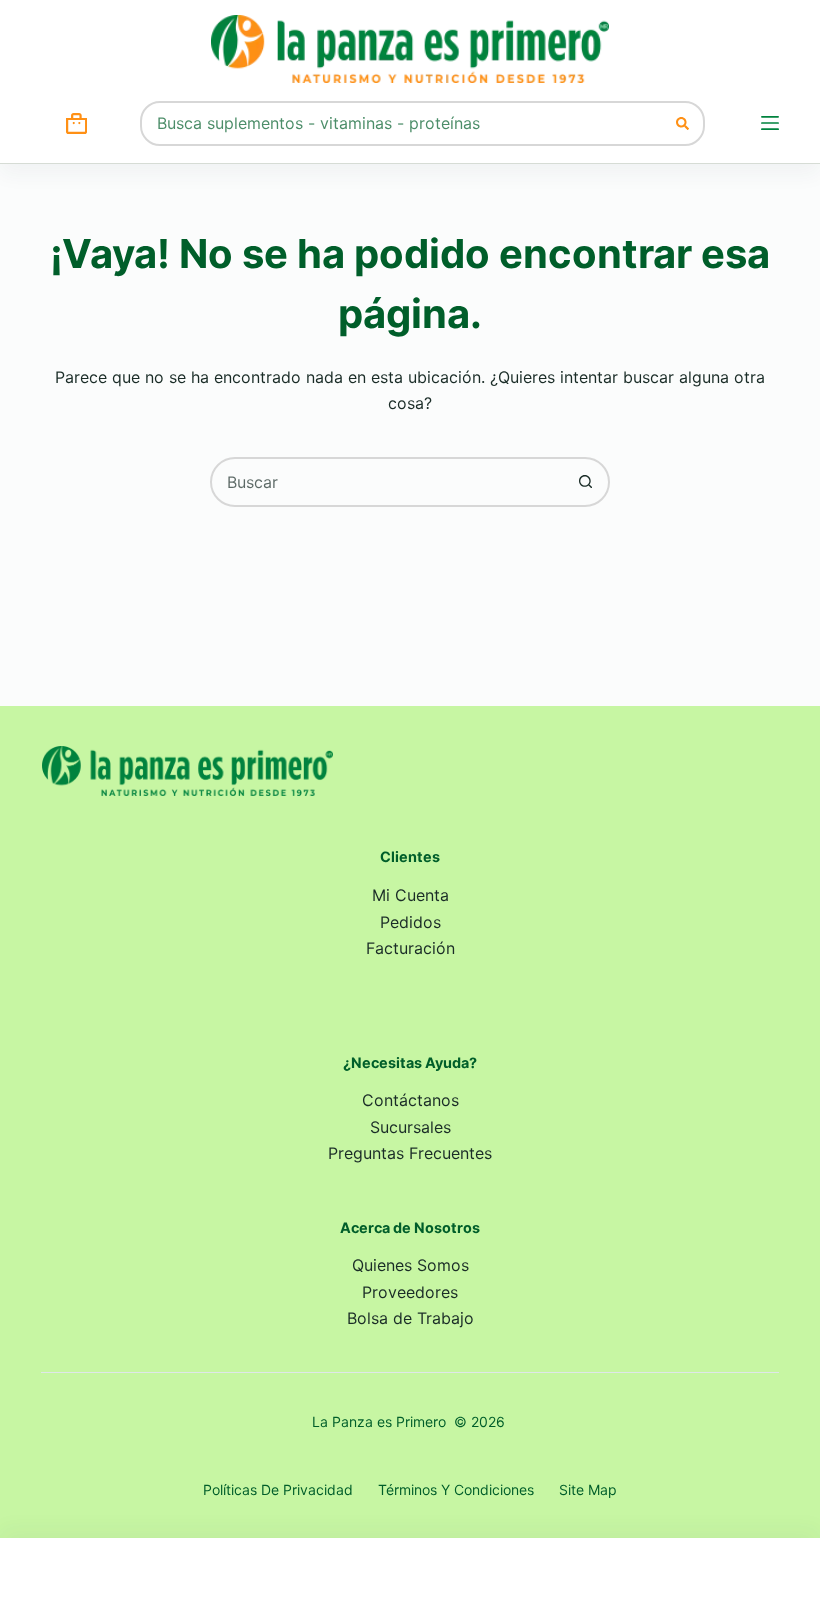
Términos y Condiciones (456, 1489)
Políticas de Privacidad (278, 1489)
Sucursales (410, 1127)
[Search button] (682, 123)
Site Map (588, 1489)
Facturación (410, 948)
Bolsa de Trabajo (410, 1318)
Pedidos (410, 922)
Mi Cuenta (410, 895)
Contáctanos (410, 1100)
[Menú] (770, 123)
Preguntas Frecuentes (410, 1153)
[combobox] (402, 123)
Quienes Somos (410, 1265)
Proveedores (410, 1292)
